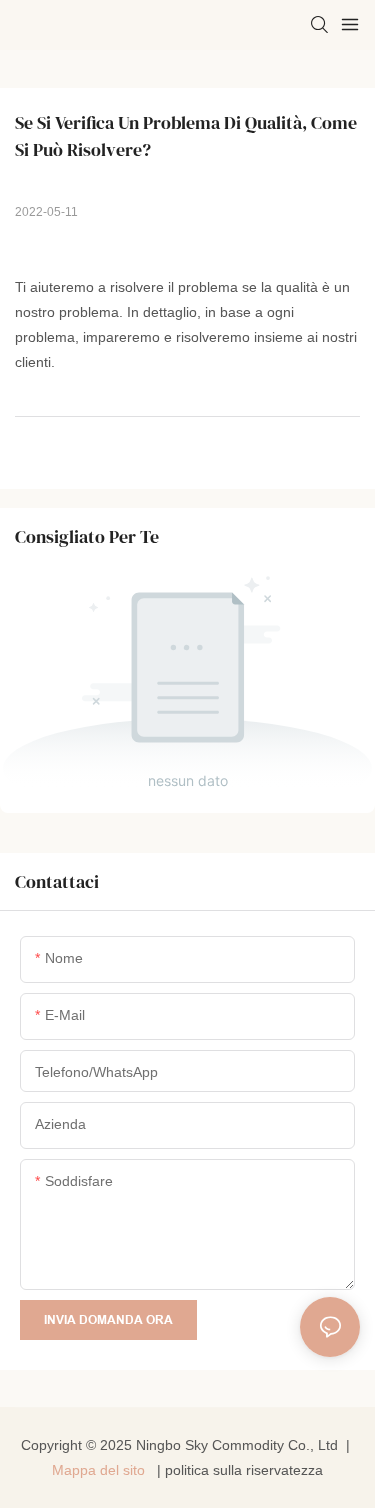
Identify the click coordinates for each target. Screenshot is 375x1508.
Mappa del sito (100, 1470)
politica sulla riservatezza (244, 1470)
